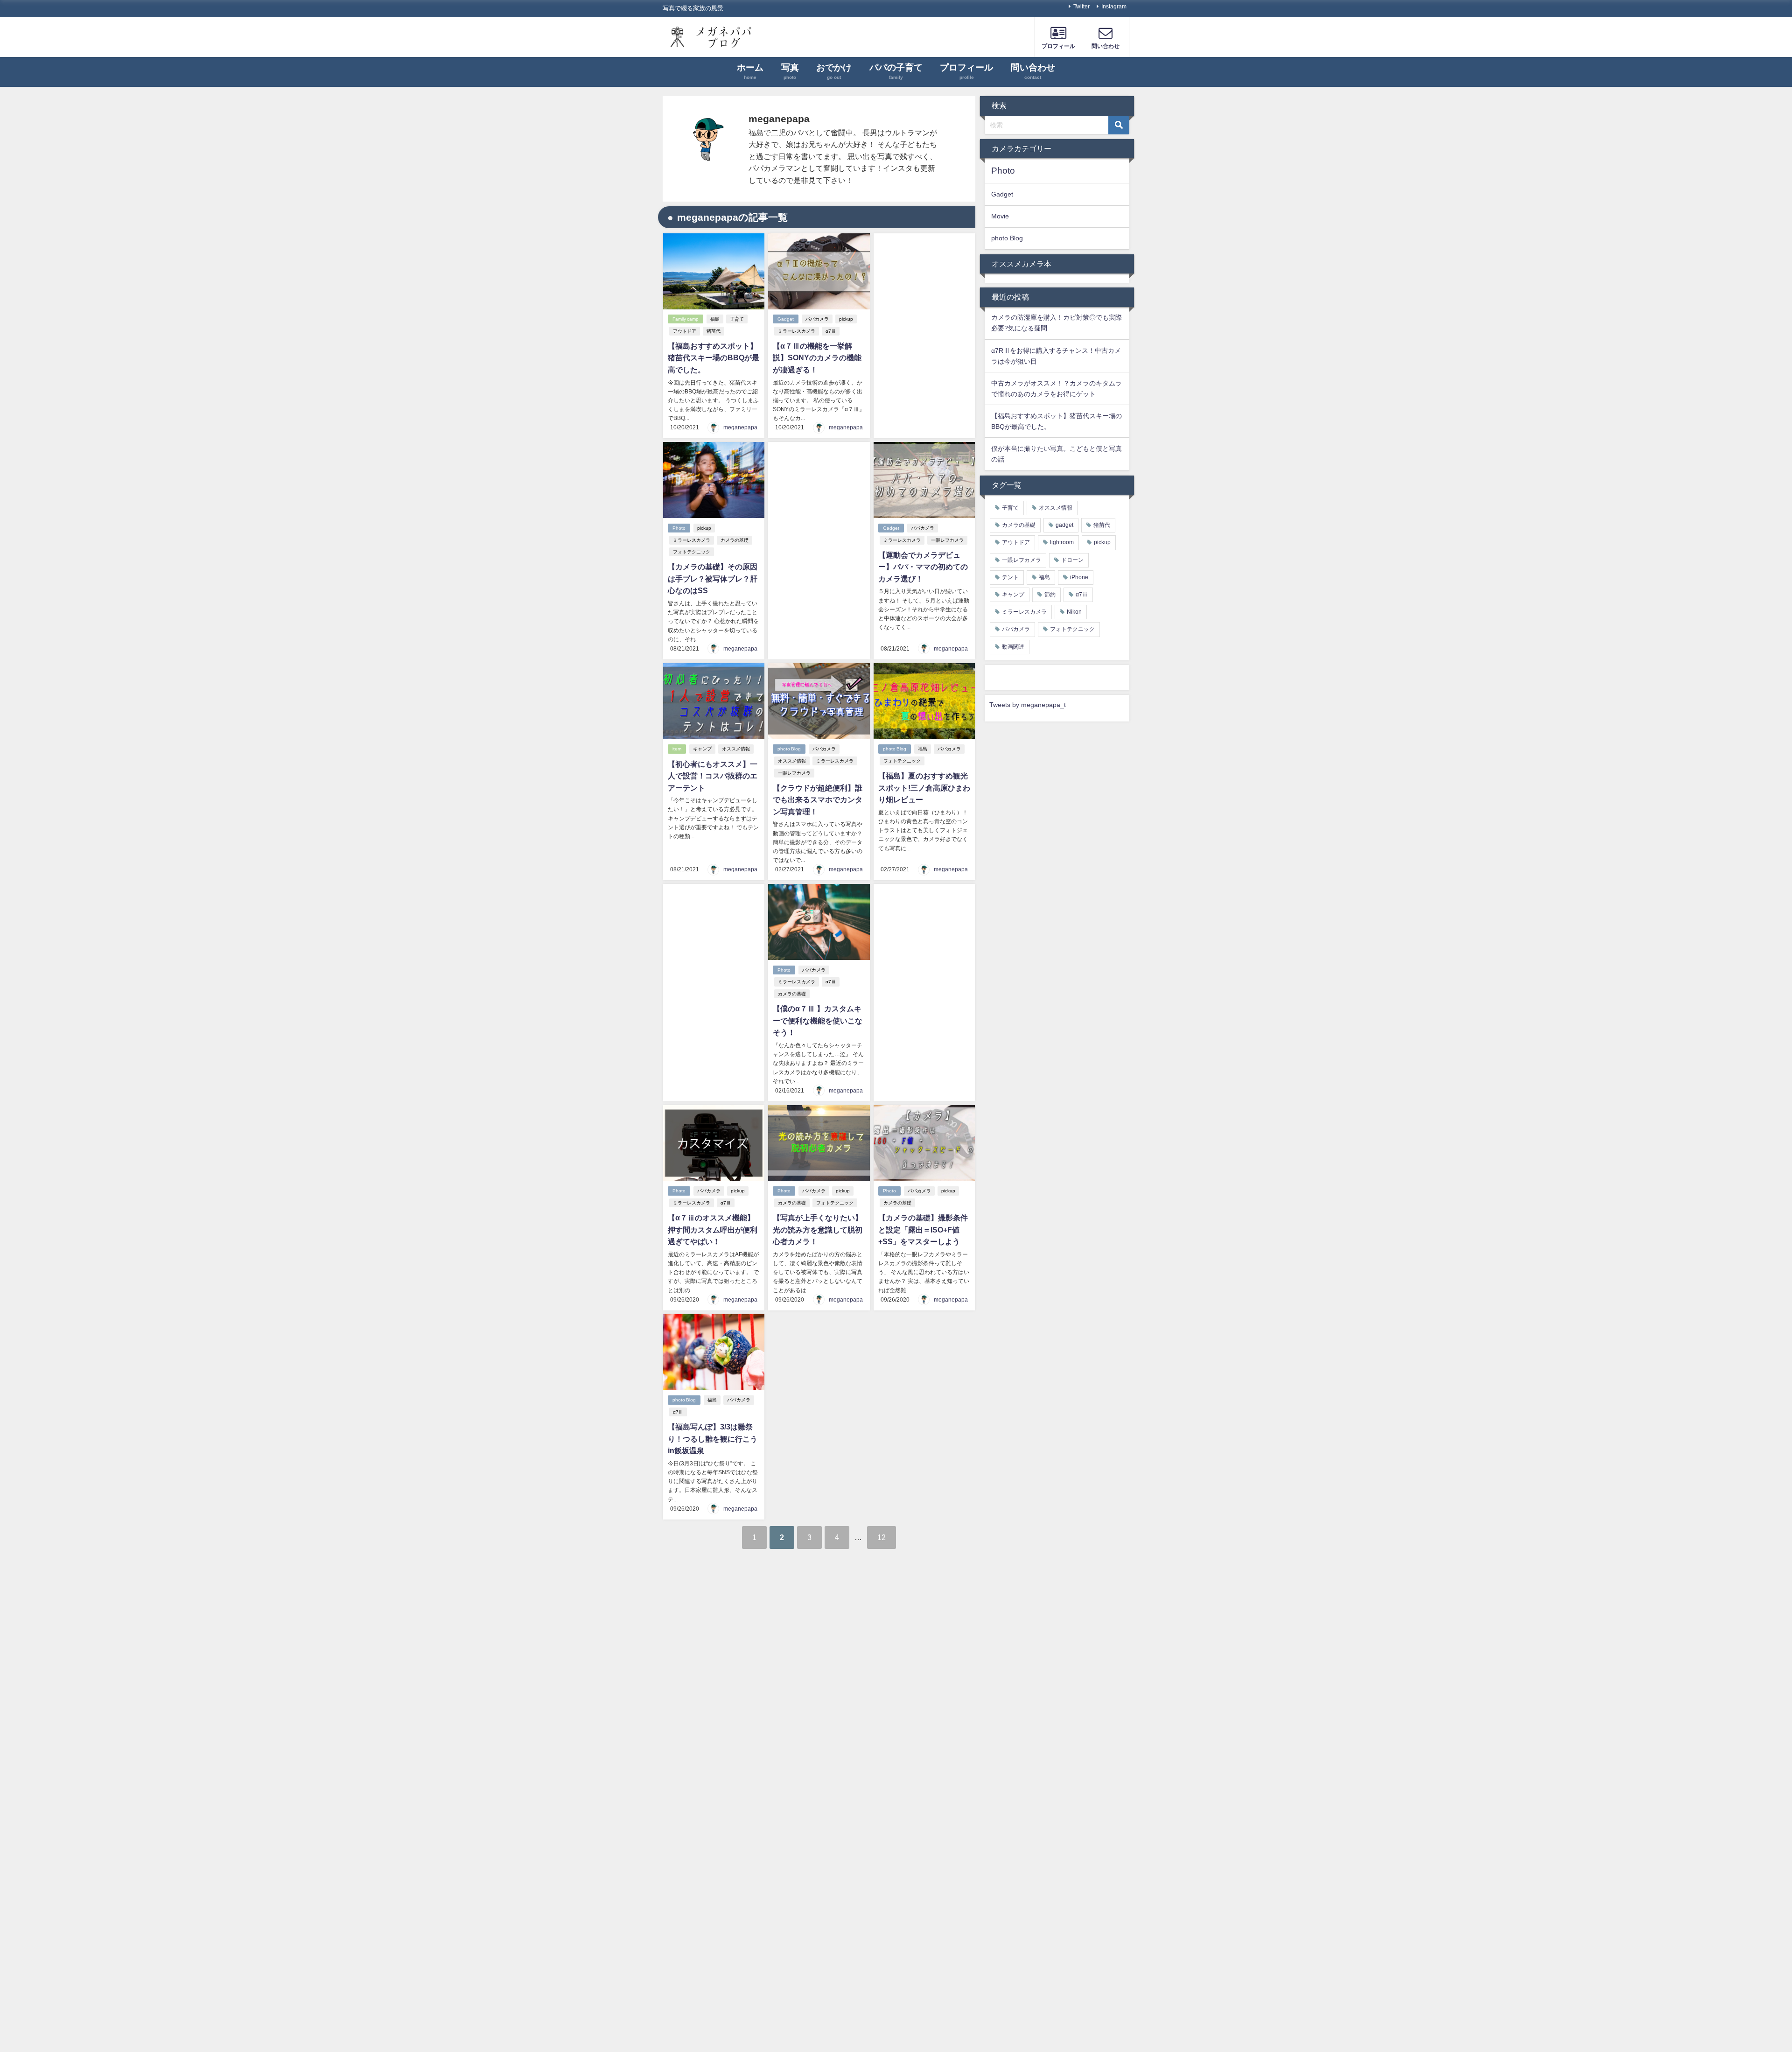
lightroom (1062, 542)
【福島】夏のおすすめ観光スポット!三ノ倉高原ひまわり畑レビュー (924, 788)
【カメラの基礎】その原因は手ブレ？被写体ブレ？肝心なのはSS (713, 578)
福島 (715, 319)
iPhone (1079, 577)
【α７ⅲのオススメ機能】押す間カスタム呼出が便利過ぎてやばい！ (713, 1229)
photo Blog (789, 749)
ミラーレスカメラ (797, 331)
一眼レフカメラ (947, 540)
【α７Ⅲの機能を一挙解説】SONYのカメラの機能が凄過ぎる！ (817, 358)
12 (882, 1537)
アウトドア (685, 331)
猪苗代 (714, 331)
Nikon (1074, 612)
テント (1010, 577)
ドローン (1072, 560)
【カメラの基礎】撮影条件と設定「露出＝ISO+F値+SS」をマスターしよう (923, 1229)
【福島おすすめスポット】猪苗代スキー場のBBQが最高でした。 (714, 358)
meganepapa (740, 427)
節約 (1050, 595)
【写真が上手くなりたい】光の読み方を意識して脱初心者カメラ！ (818, 1229)
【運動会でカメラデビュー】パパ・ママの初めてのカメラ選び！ (923, 567)
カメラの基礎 (735, 540)
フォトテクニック (692, 552)
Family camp (686, 319)
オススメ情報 (736, 749)
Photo (679, 528)
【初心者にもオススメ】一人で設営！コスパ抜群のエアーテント (713, 776)
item (677, 749)
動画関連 (1013, 647)
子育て (737, 319)
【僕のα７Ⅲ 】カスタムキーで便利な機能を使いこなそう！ (818, 1020)
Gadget (786, 319)
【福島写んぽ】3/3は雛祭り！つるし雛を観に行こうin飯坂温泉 (713, 1439)
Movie (1000, 216)
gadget (1064, 525)
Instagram (1114, 7)
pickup (846, 319)
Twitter (1081, 7)
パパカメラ (817, 319)
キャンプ (702, 749)
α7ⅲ (831, 331)
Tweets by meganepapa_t (1028, 705)
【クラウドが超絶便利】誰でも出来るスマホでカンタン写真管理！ (818, 800)
